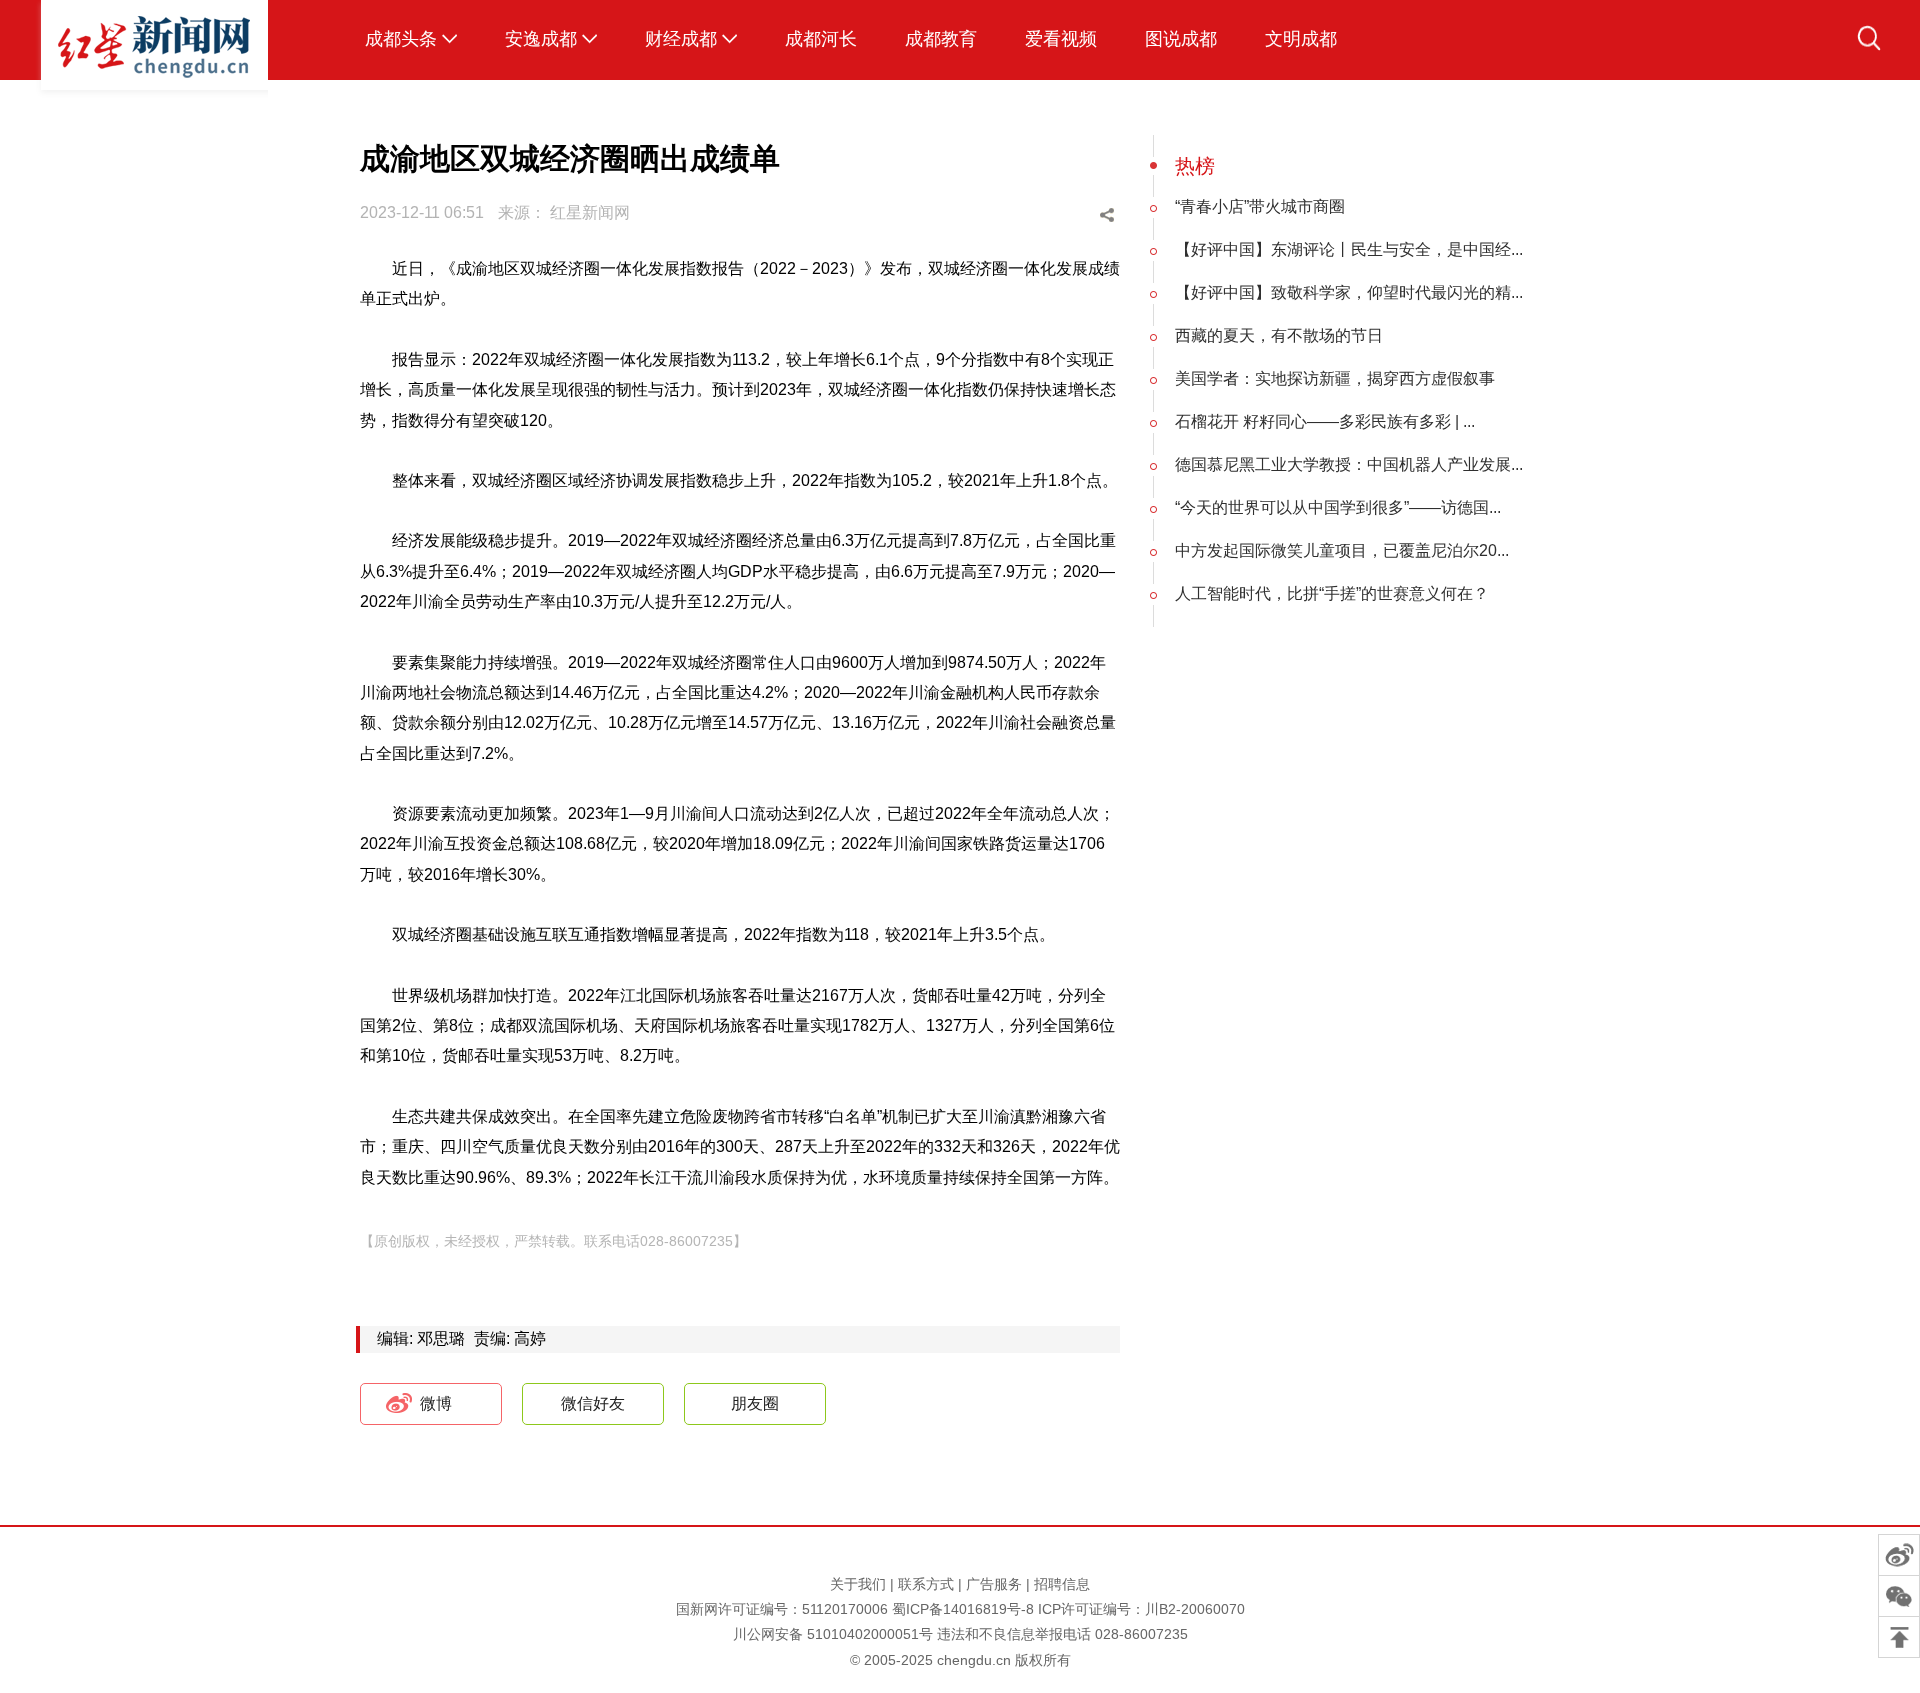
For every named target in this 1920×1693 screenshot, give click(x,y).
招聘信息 (1062, 1584)
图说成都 (1181, 39)
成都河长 (821, 39)
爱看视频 (1061, 39)
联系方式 (926, 1584)
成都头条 (401, 39)
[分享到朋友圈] (1074, 215)
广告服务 (994, 1584)
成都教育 (941, 39)
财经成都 (681, 39)
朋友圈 (755, 1403)
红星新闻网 (590, 212)
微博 (436, 1403)
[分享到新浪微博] (998, 215)
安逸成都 (541, 39)
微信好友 (593, 1403)
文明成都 (1301, 39)
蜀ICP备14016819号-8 (963, 1609)
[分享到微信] (1037, 215)
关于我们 (858, 1584)
